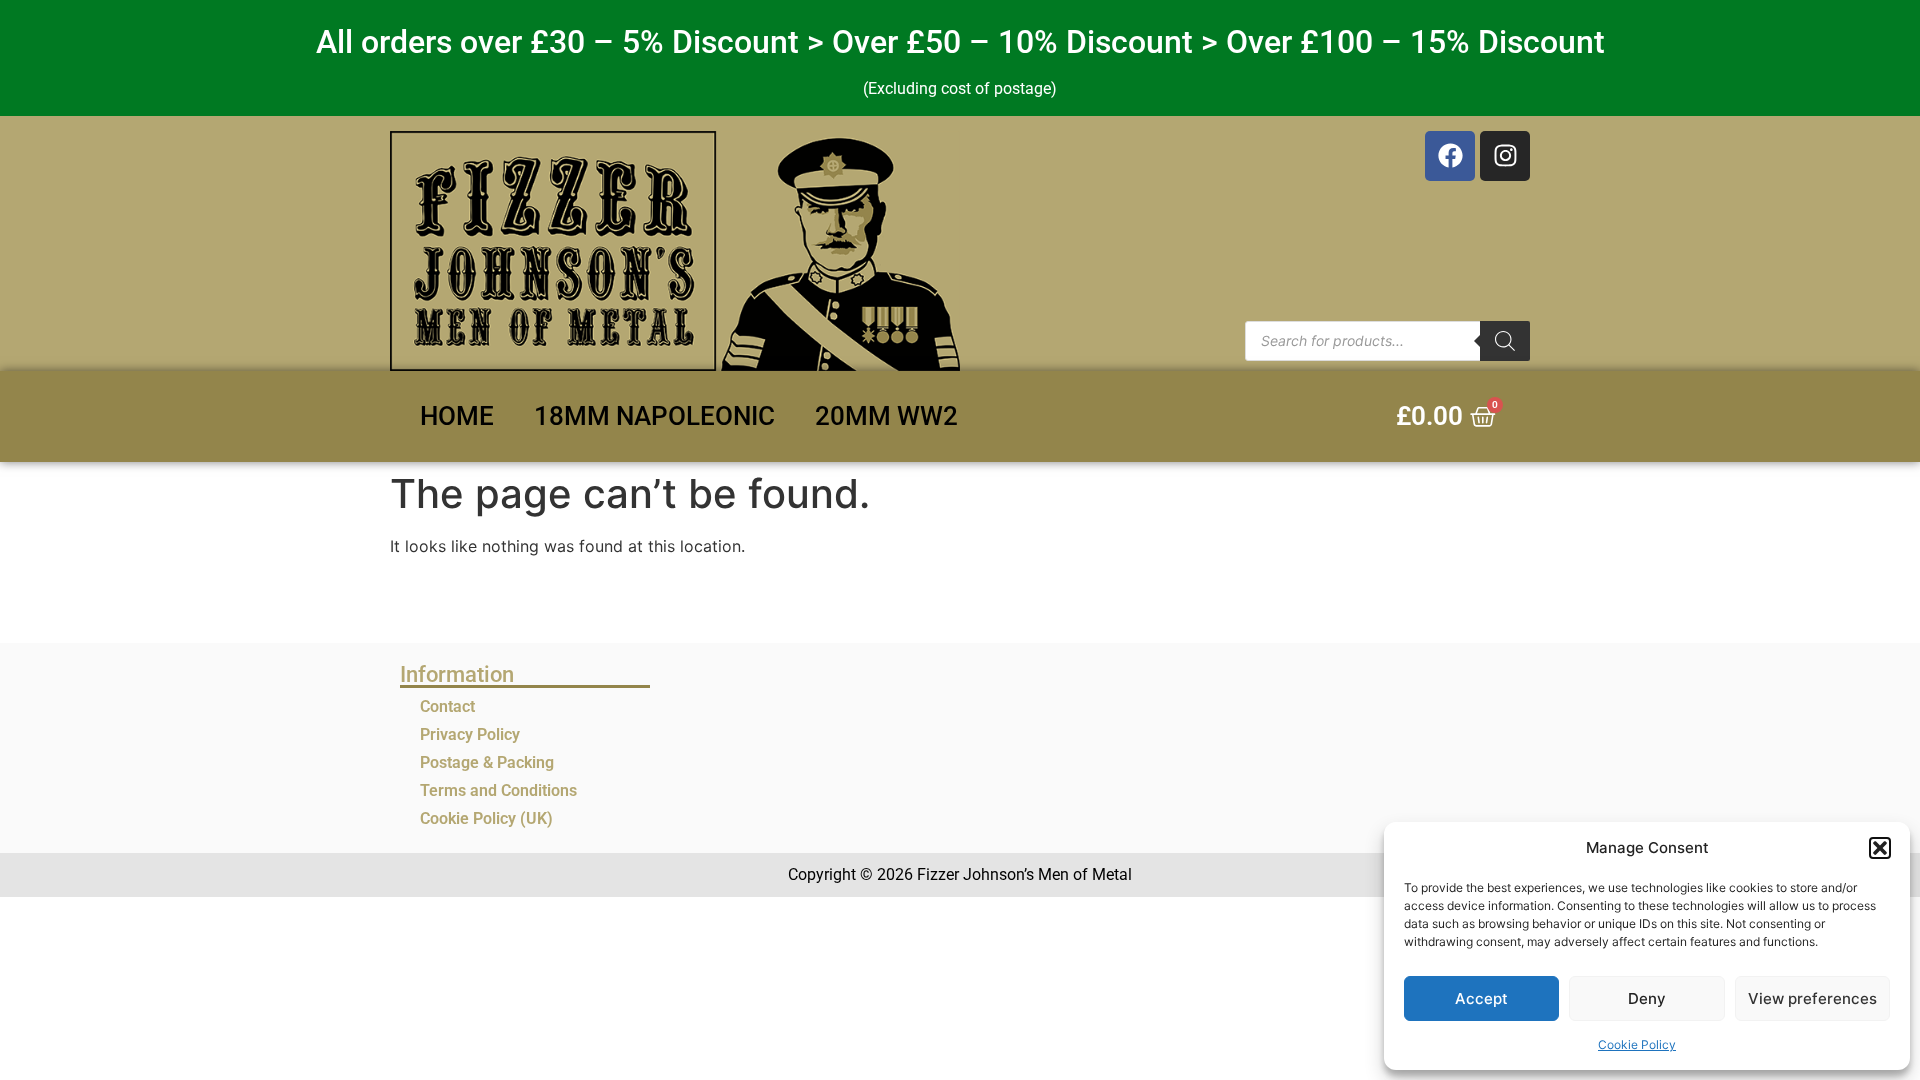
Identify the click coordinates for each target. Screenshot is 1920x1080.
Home (457, 416)
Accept (1481, 998)
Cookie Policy (1637, 1044)
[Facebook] (1450, 156)
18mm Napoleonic (654, 416)
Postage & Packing (487, 762)
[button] (1880, 848)
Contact (447, 706)
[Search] (1505, 341)
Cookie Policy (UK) (486, 818)
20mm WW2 (886, 416)
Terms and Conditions (498, 790)
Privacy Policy (470, 734)
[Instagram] (1505, 156)
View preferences (1812, 998)
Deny (1647, 998)
